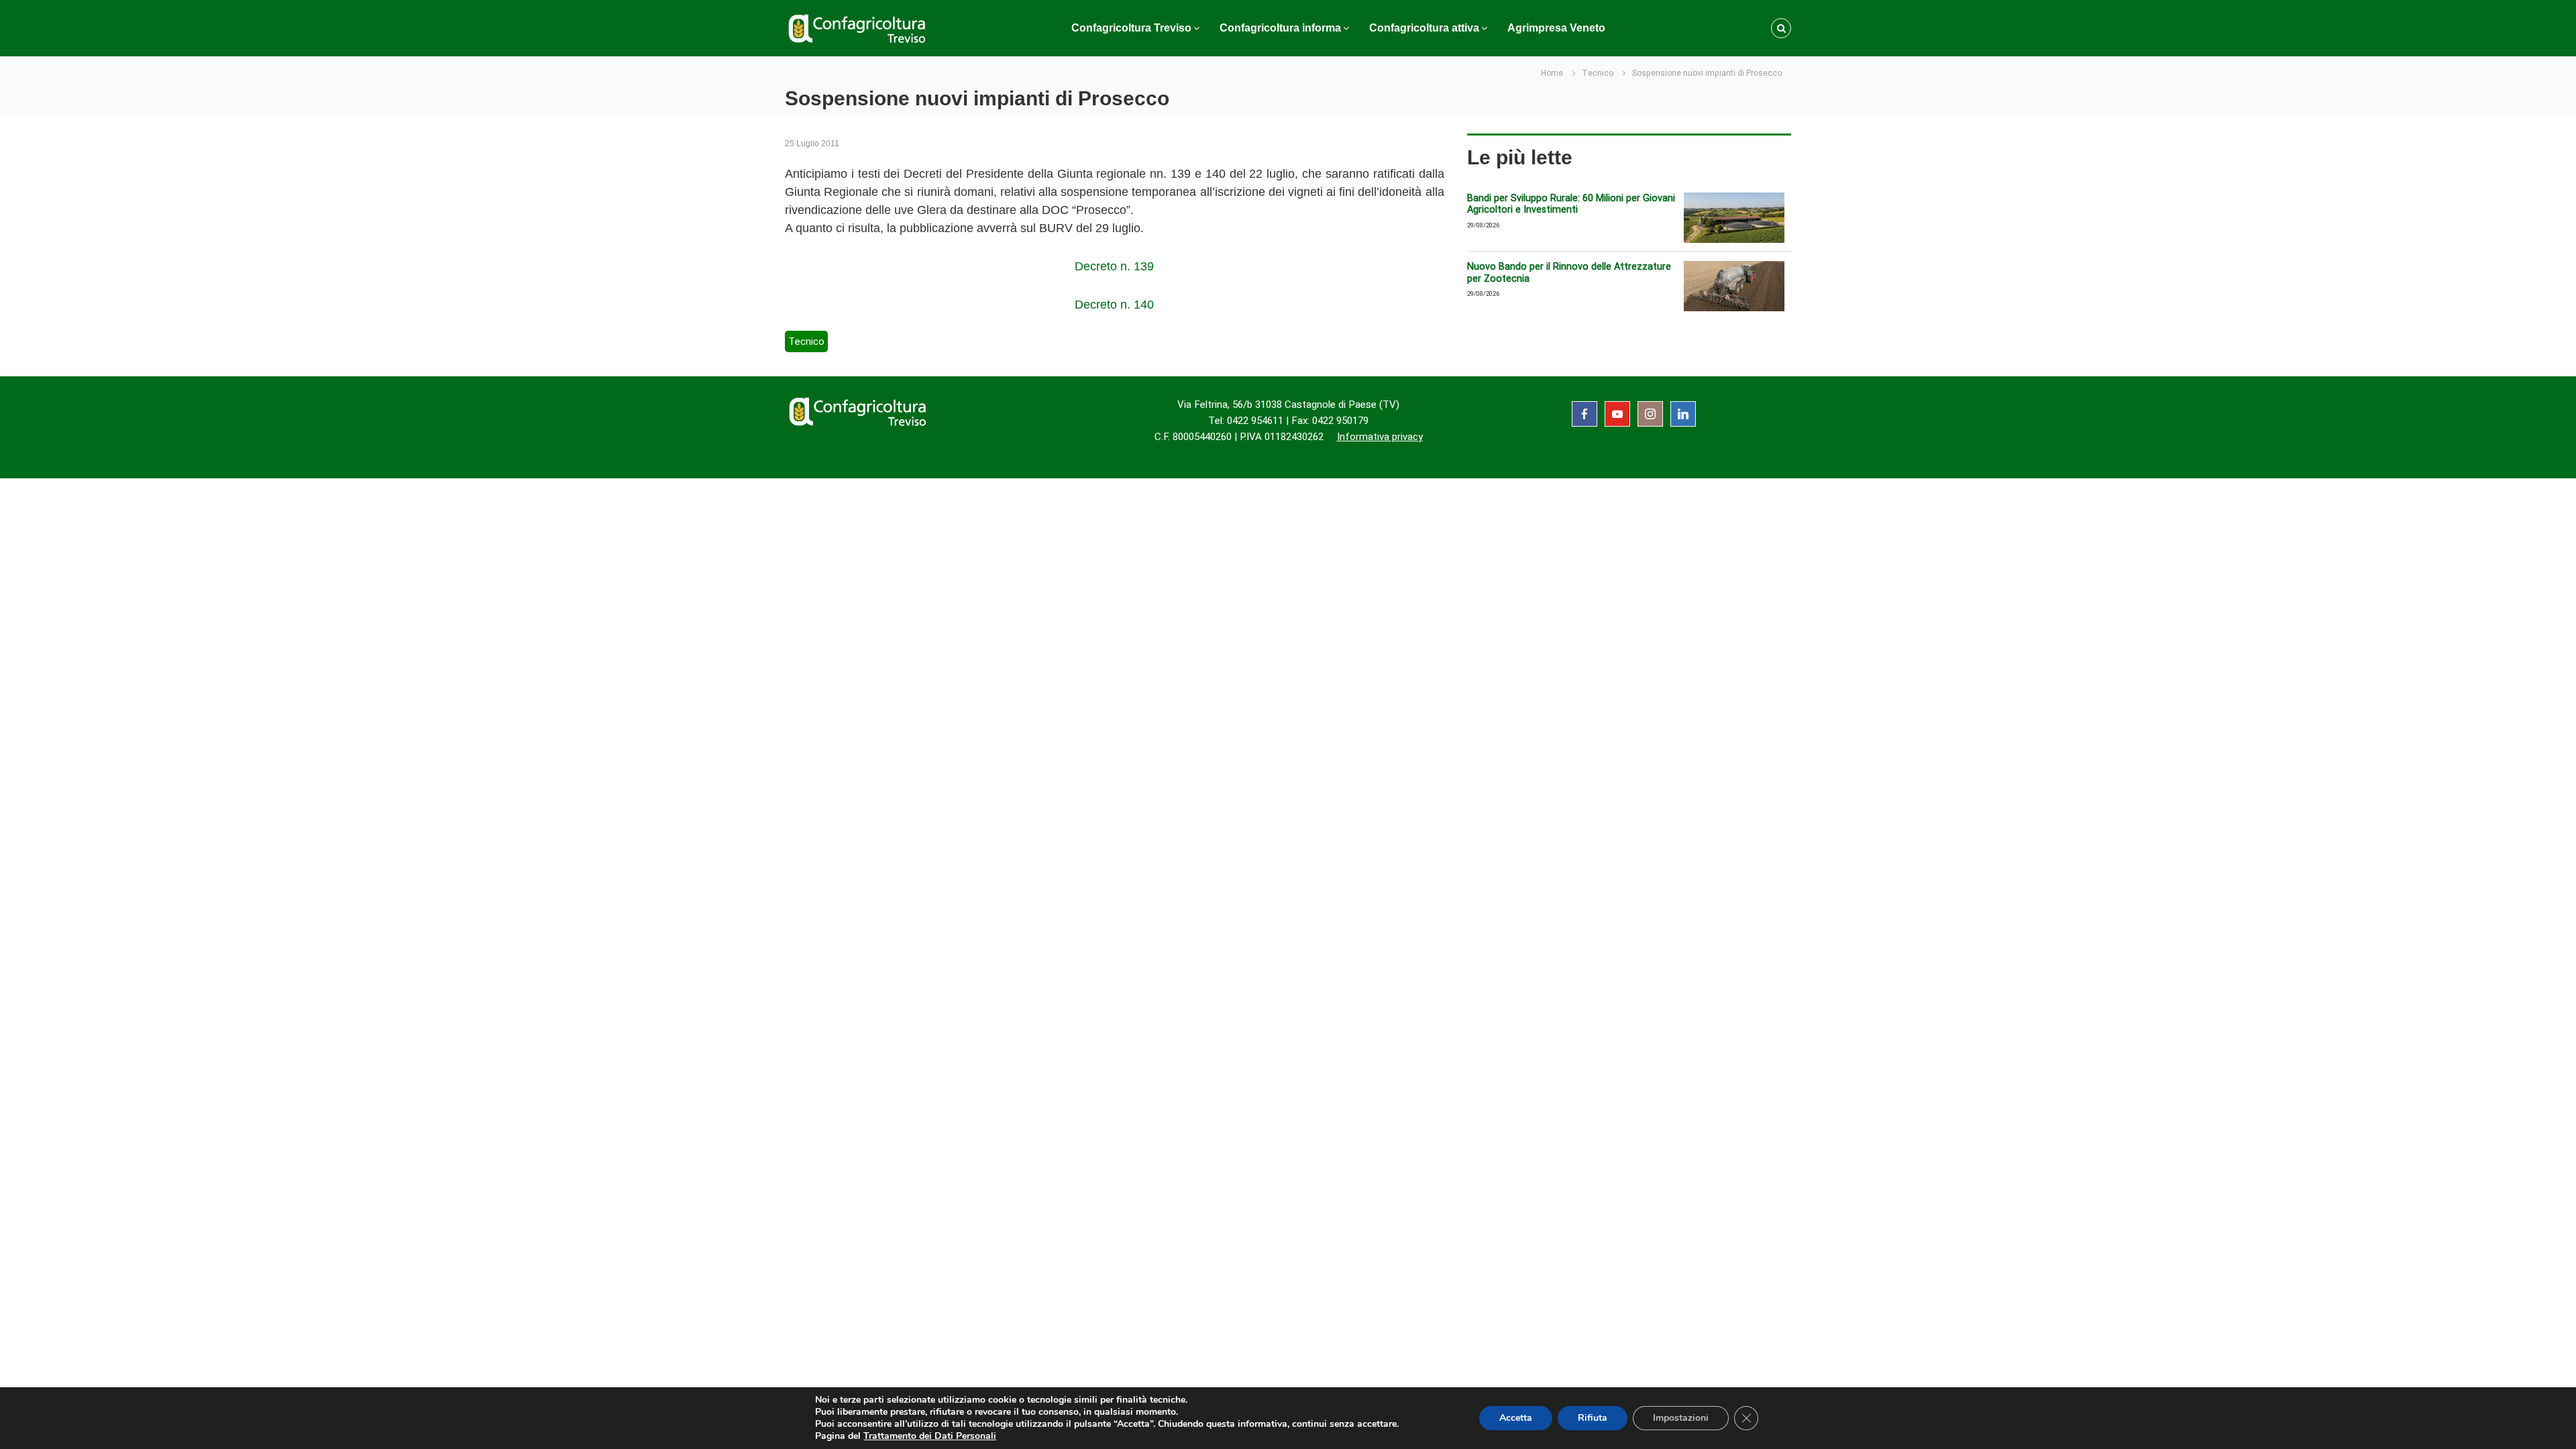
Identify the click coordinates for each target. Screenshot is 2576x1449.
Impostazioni (1681, 1418)
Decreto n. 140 (1114, 305)
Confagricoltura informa (1280, 28)
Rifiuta (1593, 1418)
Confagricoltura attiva (1424, 28)
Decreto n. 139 (1114, 266)
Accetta (1516, 1418)
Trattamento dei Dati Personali (930, 1436)
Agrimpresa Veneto (1556, 28)
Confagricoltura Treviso (1131, 28)
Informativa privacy (1380, 437)
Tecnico (1598, 73)
